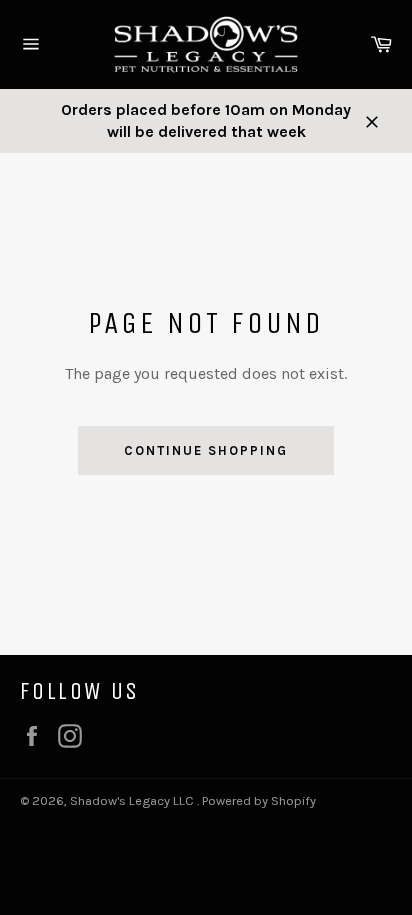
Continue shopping (205, 450)
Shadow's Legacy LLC (133, 800)
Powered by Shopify (259, 800)
